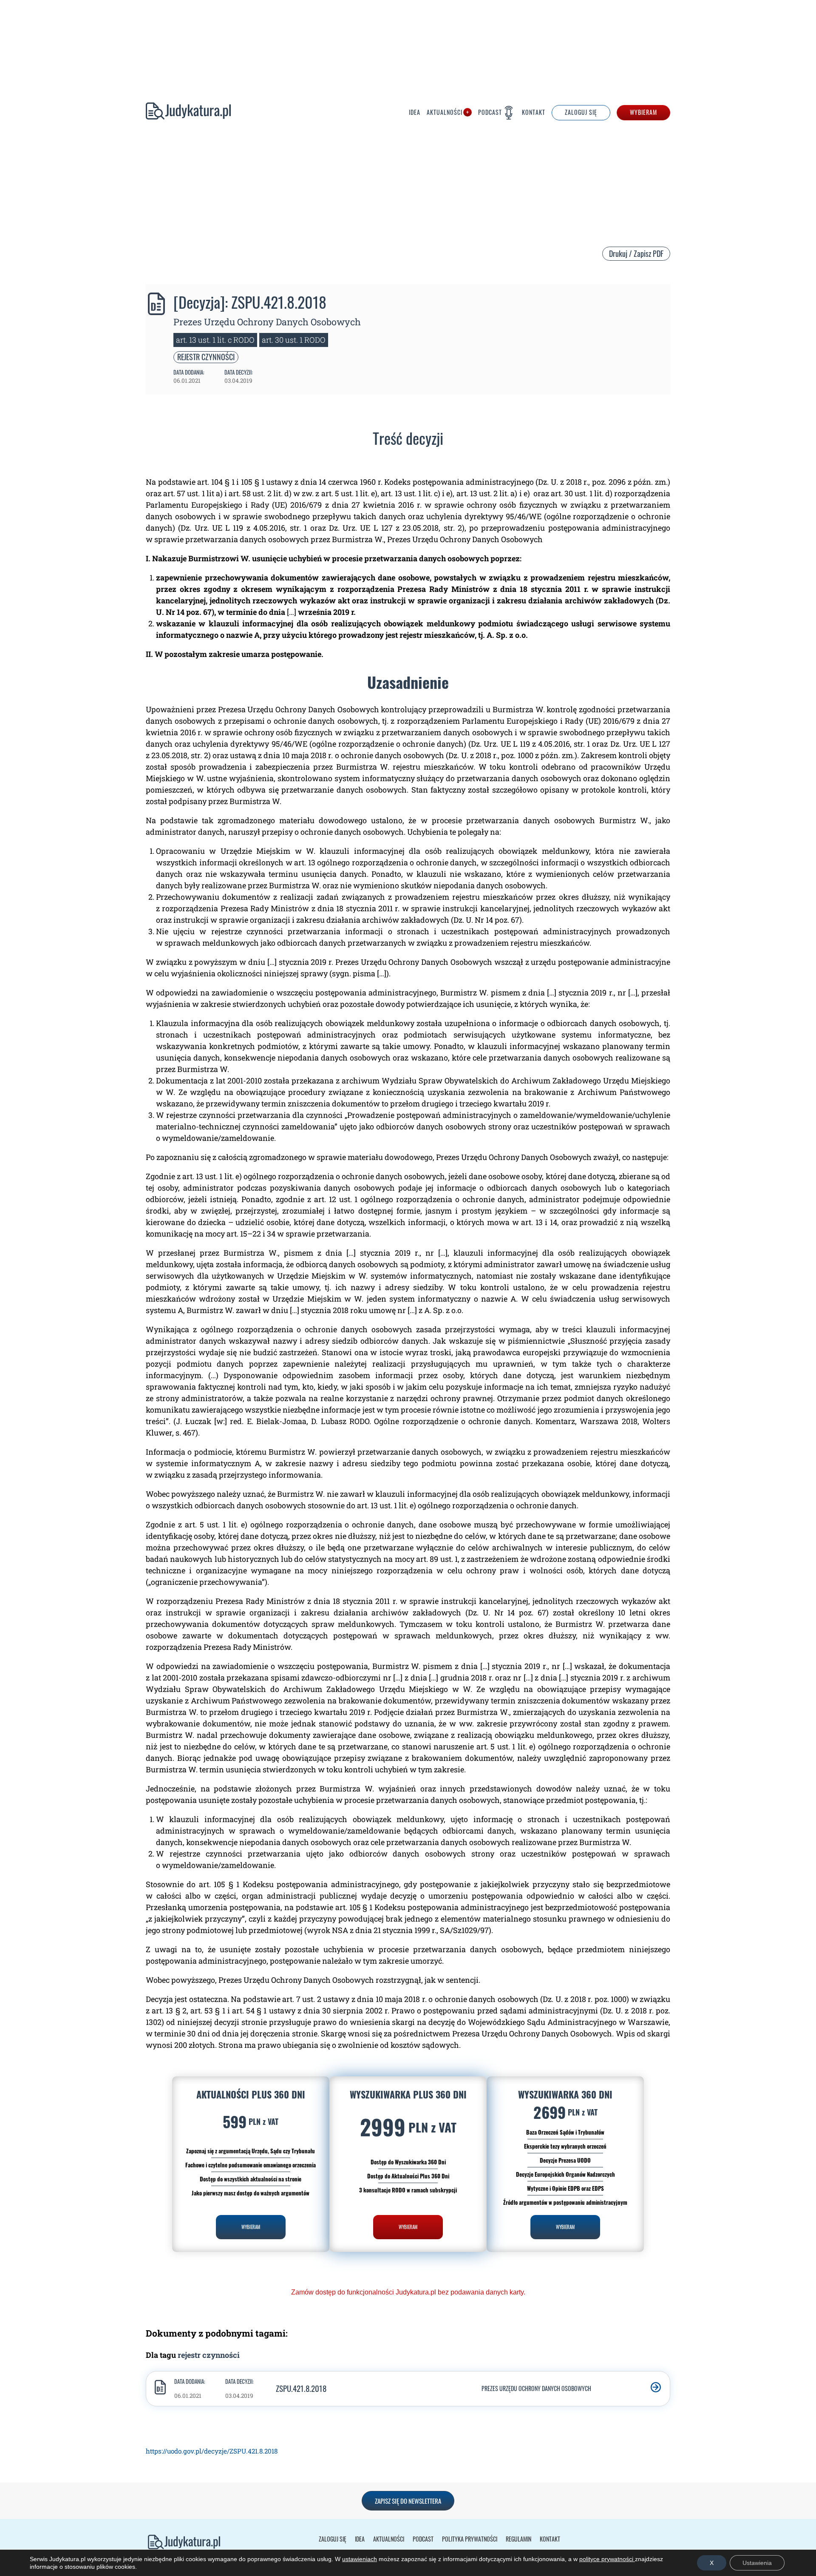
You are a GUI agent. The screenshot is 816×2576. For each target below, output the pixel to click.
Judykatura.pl (188, 113)
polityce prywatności (607, 2559)
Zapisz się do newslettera (408, 2501)
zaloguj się (581, 112)
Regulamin (518, 2539)
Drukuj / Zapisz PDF (636, 253)
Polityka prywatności (470, 2539)
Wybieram (643, 112)
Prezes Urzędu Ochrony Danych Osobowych (267, 322)
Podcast (490, 112)
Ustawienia (757, 2563)
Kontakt (534, 113)
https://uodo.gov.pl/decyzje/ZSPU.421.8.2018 (212, 2451)
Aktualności (445, 113)
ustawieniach (360, 2559)
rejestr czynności (206, 357)
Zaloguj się (333, 2539)
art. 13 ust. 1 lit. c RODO (215, 340)
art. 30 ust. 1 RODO (294, 340)
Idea (415, 113)
